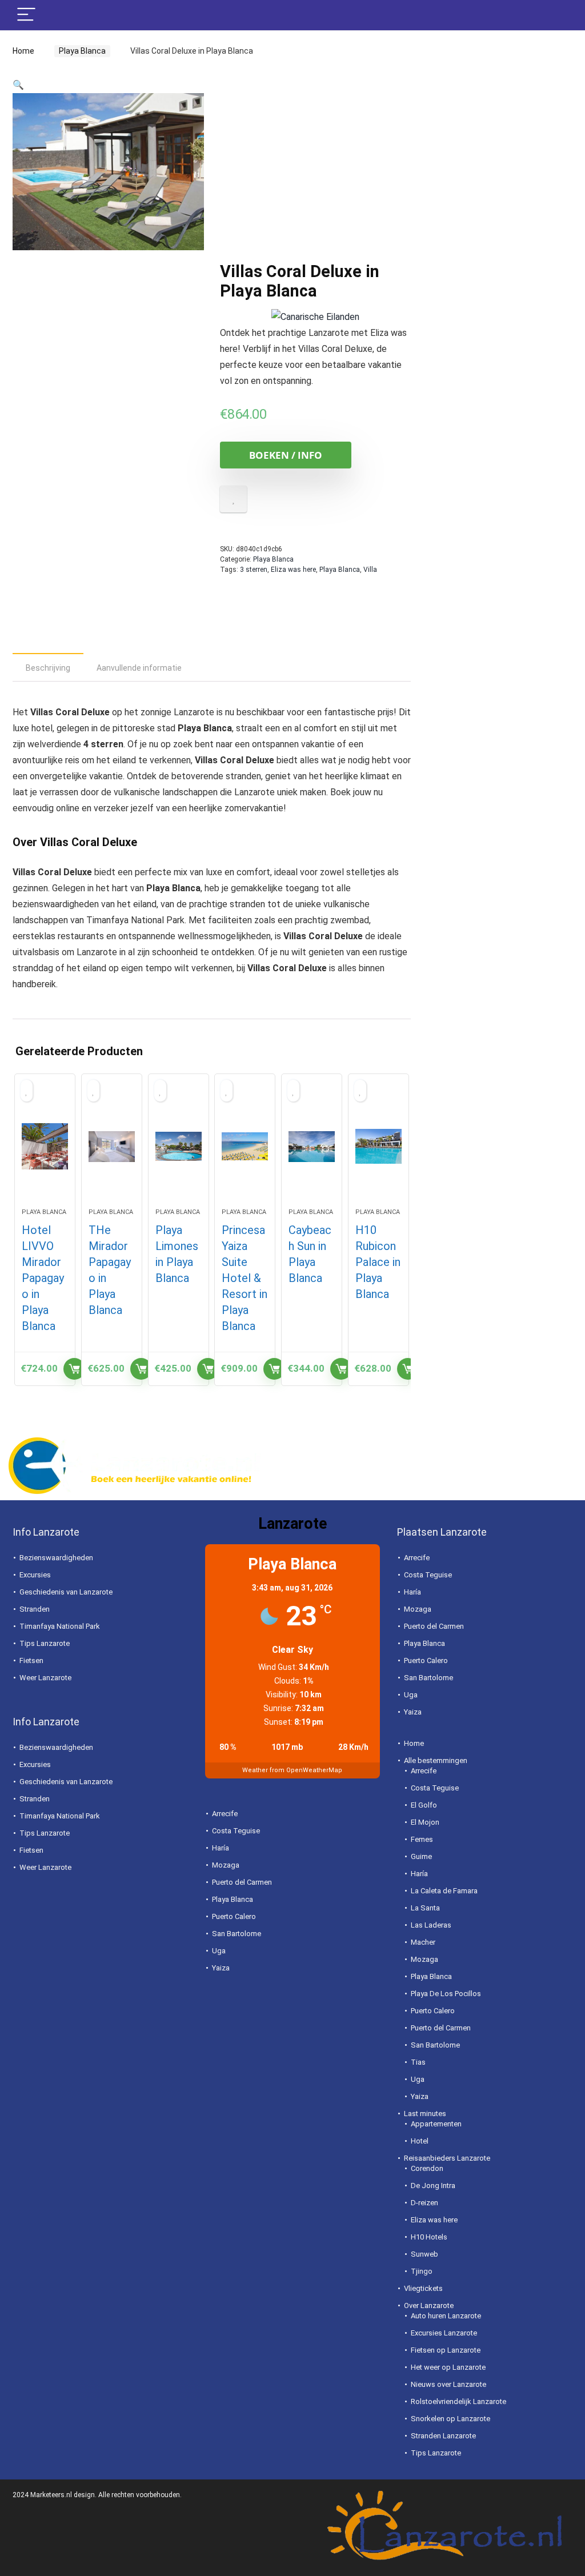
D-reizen (424, 2203)
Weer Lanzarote (45, 1678)
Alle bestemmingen (436, 1760)
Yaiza (221, 1968)
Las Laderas (431, 1925)
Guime (421, 1856)
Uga (219, 1951)
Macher (423, 1942)
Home (23, 51)
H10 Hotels (429, 2237)
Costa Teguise (236, 1831)
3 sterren (254, 570)
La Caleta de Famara (444, 1891)
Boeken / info (286, 455)
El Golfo (424, 1805)
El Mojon (425, 1822)
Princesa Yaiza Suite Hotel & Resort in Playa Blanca (245, 1278)
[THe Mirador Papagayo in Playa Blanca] (112, 1147)
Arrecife (225, 1814)
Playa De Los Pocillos (446, 1994)
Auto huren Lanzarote (446, 2316)
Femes (422, 1839)
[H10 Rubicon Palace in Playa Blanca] (378, 1147)
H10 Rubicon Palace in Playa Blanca (378, 1262)
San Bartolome (237, 1934)
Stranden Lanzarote (443, 2436)
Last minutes (425, 2114)
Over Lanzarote (429, 2305)
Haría (221, 1848)
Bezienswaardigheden (56, 1558)
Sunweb (424, 2254)
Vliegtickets (423, 2288)
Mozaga (226, 1865)
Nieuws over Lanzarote (448, 2384)
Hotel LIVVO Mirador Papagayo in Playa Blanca (43, 1278)
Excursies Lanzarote (444, 2333)
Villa (370, 570)
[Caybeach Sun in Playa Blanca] (312, 1147)
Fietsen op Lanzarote (446, 2350)
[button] (18, 85)
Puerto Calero (234, 1916)
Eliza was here (293, 570)
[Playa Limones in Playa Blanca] (179, 1147)
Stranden (35, 1609)
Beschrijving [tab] (48, 668)
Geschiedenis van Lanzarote (66, 1592)
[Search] (555, 15)
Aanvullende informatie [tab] (139, 668)
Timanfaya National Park (60, 1626)
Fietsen (31, 1660)
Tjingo (422, 2271)
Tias (418, 2062)
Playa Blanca (79, 51)
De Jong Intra (433, 2186)
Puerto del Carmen (242, 1882)
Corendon (427, 2168)
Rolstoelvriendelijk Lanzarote (458, 2401)
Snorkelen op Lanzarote (450, 2419)
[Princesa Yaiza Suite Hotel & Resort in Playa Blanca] (245, 1147)
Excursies (35, 1575)
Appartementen (436, 2124)
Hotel (420, 2141)
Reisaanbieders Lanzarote (447, 2158)
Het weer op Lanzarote (448, 2367)
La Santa (425, 1908)
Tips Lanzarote (45, 1643)
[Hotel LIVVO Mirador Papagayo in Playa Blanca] (45, 1147)
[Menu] (26, 15)
